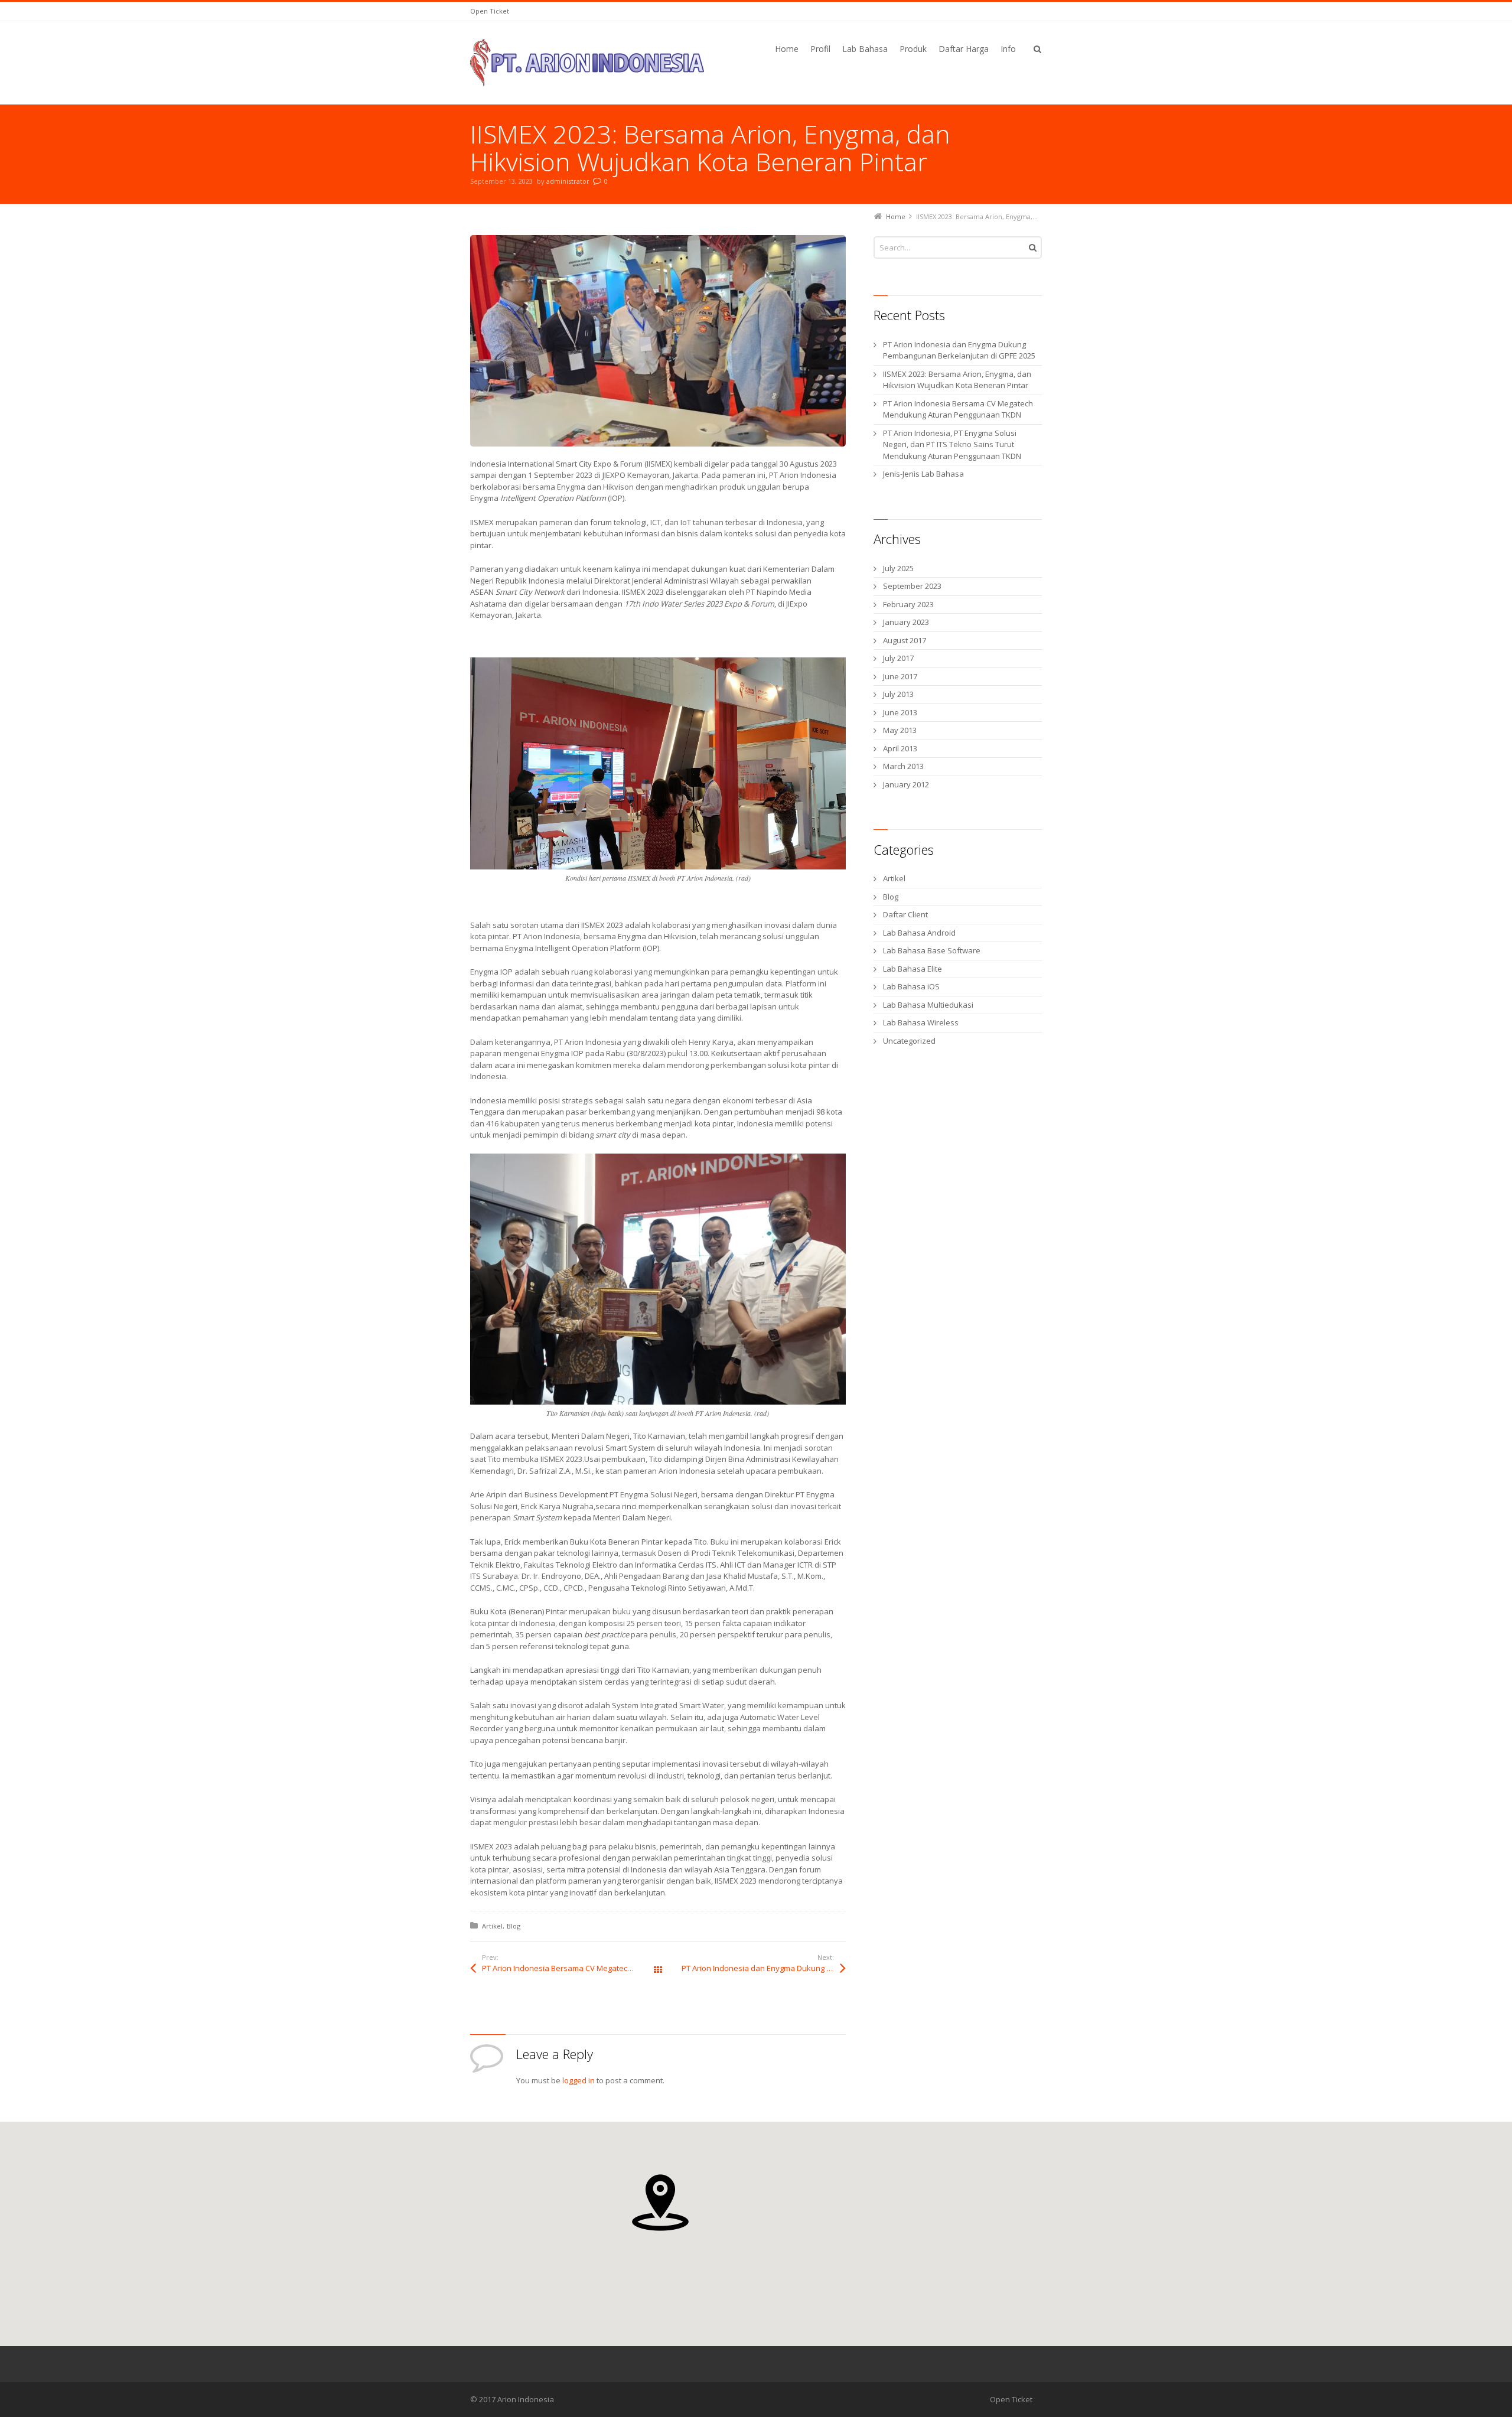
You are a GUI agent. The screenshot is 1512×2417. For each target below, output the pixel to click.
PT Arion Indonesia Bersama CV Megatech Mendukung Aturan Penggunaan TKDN (570, 1968)
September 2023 (912, 586)
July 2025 (898, 568)
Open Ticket (490, 11)
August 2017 (905, 640)
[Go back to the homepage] (587, 63)
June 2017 (900, 676)
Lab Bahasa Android (919, 933)
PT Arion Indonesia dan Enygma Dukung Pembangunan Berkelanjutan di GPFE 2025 (764, 1968)
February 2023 (908, 604)
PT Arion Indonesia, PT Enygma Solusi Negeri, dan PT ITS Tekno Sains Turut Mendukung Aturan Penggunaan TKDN (952, 444)
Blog (514, 1926)
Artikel (492, 1926)
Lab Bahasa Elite (913, 969)
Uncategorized (909, 1041)
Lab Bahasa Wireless (921, 1022)
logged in (579, 2080)
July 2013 (898, 694)
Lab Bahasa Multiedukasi (928, 1005)
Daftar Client (905, 914)
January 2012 (906, 784)
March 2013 (903, 766)
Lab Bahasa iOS (911, 986)
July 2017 (898, 658)
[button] (660, 2203)
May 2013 (900, 730)
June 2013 (900, 712)
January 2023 (906, 622)
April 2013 (900, 748)
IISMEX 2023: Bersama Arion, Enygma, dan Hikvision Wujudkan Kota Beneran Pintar (957, 380)
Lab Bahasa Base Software (932, 950)
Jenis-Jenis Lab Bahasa (923, 474)
